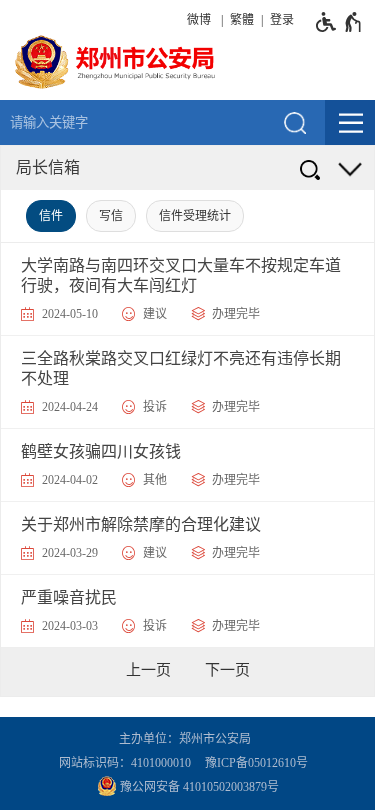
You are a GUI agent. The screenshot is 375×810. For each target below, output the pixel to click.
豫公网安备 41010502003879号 (198, 787)
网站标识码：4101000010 (128, 763)
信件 (51, 216)
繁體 (242, 20)
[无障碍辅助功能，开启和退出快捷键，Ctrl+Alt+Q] (339, 22)
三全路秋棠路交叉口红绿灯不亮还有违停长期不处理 (181, 368)
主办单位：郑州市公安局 (188, 739)
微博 (199, 20)
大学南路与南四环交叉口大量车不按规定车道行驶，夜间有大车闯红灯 (181, 275)
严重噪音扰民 (69, 597)
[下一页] (227, 670)
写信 (111, 216)
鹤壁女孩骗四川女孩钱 (101, 451)
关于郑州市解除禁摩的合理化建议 (141, 524)
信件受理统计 (195, 216)
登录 (282, 20)
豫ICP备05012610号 (256, 763)
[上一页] (148, 670)
